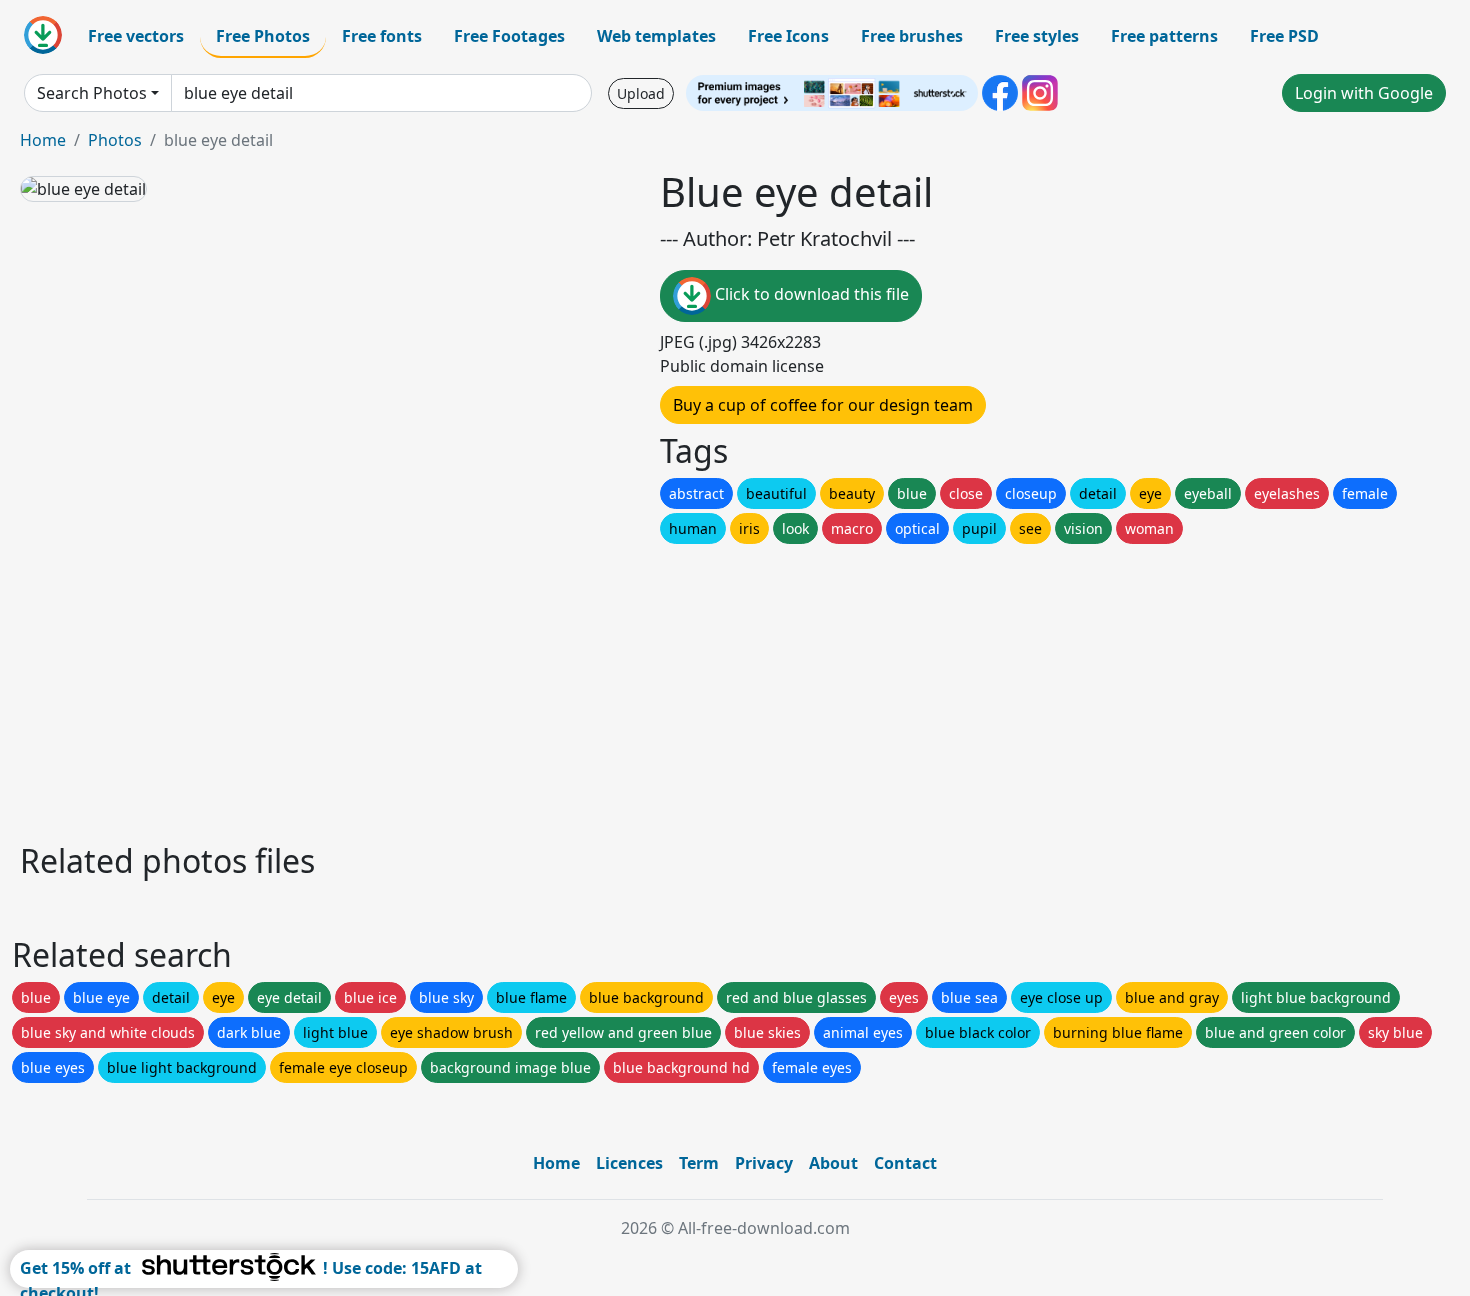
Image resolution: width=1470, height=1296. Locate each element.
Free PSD (1284, 36)
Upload (641, 93)
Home (43, 140)
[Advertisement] (618, 688)
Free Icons (788, 36)
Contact (905, 1163)
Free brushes (912, 36)
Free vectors (136, 36)
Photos (115, 140)
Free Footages (509, 36)
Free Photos (263, 36)
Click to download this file (810, 294)
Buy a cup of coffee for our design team (823, 405)
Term (699, 1163)
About (833, 1163)
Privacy (764, 1163)
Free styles (1037, 36)
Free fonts (382, 36)
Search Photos (92, 93)
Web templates (656, 36)
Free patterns (1164, 36)
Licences (629, 1163)
